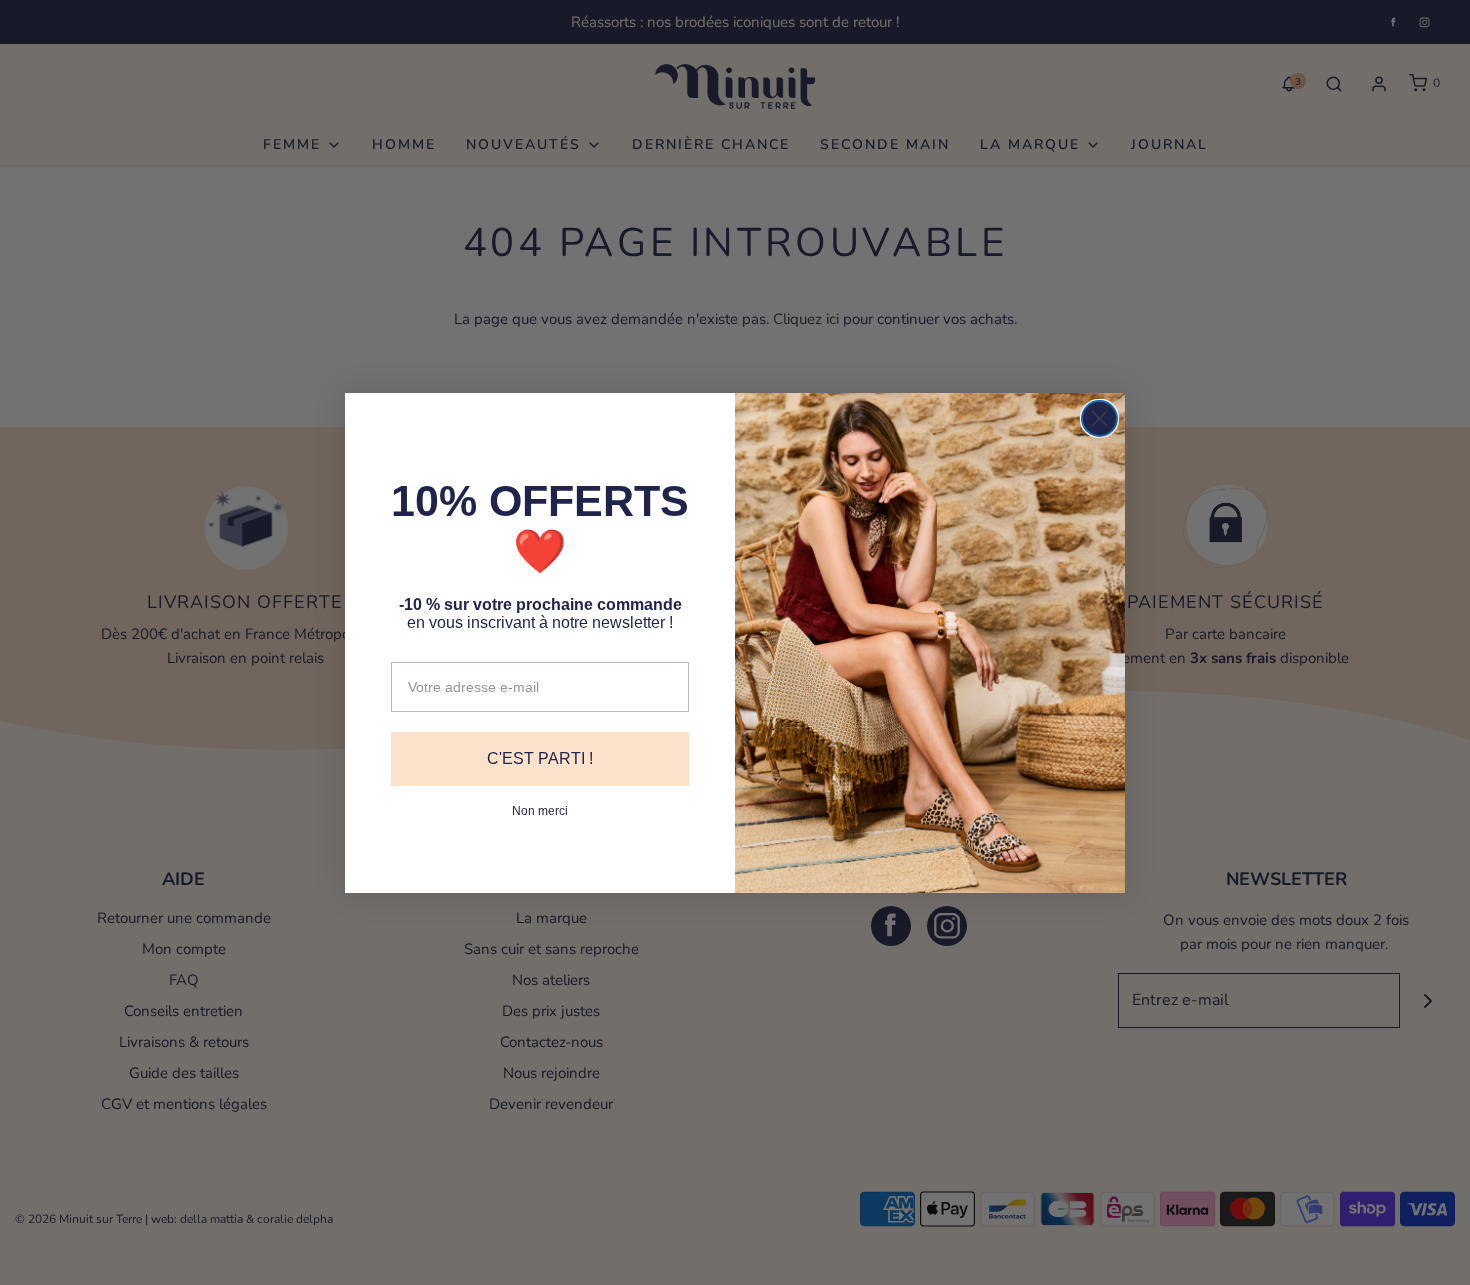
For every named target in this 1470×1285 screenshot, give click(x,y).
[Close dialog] (1099, 418)
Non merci (540, 811)
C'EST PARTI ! (540, 758)
